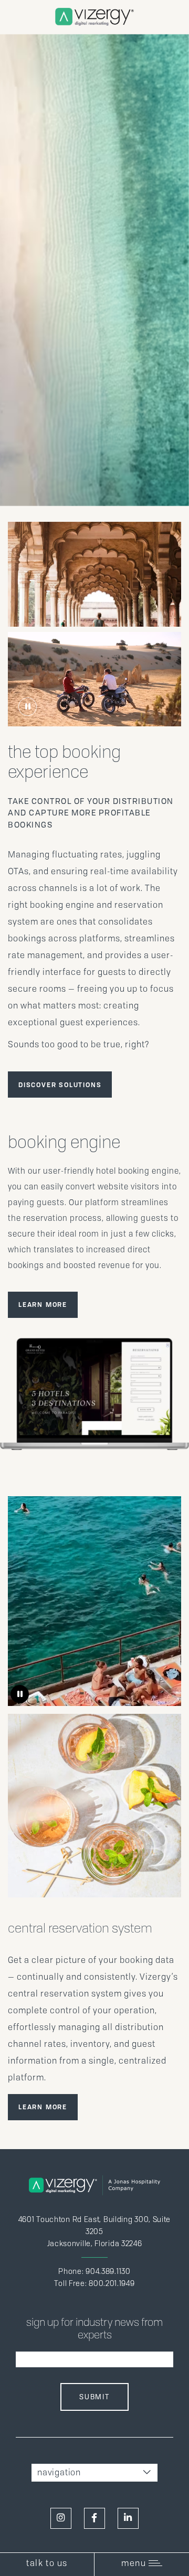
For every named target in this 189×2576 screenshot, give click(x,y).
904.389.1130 (108, 2271)
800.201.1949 (112, 2283)
